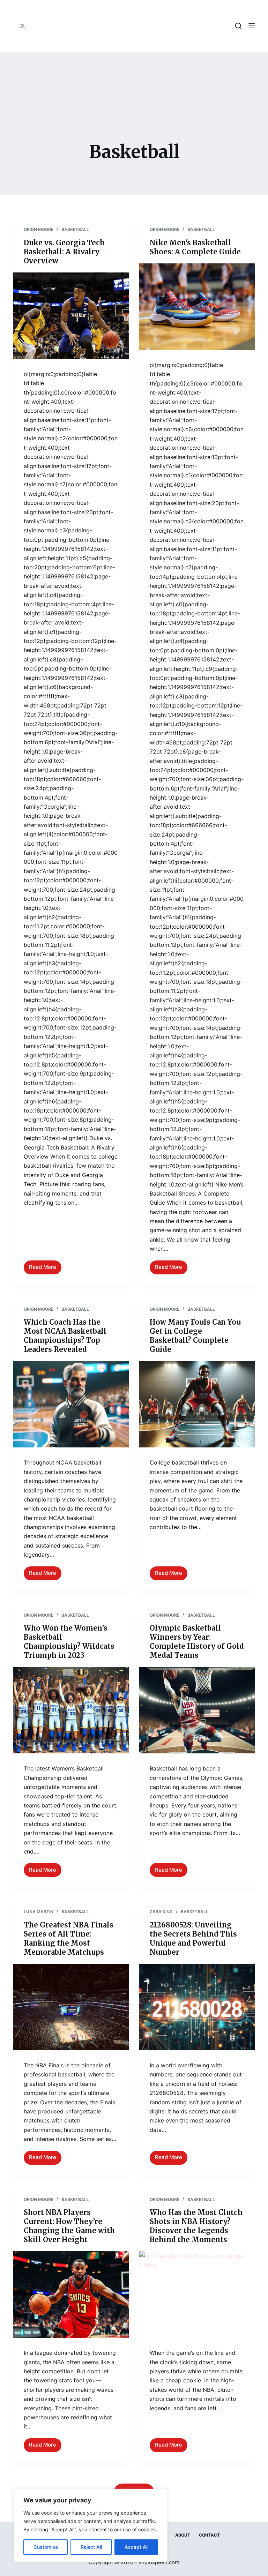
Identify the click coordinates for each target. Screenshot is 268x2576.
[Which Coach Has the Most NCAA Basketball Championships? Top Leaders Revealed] (71, 1404)
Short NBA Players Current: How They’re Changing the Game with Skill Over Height (69, 2226)
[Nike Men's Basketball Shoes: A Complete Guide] (197, 307)
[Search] (238, 26)
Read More (45, 1269)
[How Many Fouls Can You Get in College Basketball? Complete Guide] (197, 1404)
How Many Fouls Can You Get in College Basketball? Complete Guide (195, 1336)
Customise (46, 2547)
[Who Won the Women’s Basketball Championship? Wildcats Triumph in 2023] (71, 1710)
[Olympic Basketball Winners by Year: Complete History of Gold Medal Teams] (197, 1710)
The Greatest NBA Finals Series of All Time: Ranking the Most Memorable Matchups (69, 1938)
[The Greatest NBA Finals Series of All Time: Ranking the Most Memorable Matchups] (71, 2007)
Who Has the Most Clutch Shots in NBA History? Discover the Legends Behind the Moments (196, 2226)
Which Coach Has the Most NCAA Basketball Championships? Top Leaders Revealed (65, 1336)
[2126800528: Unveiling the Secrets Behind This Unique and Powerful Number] (197, 2007)
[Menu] (252, 26)
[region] (91, 2525)
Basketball (75, 229)
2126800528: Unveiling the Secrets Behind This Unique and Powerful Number (193, 1938)
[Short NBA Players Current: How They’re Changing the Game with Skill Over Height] (71, 2294)
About (183, 2535)
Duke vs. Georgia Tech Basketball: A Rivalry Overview (64, 252)
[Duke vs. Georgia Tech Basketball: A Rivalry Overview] (71, 316)
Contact (209, 2535)
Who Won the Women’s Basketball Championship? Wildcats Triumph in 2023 (69, 1642)
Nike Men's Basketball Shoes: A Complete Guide (195, 247)
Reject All (91, 2547)
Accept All (136, 2547)
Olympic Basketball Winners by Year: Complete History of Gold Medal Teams (197, 1642)
